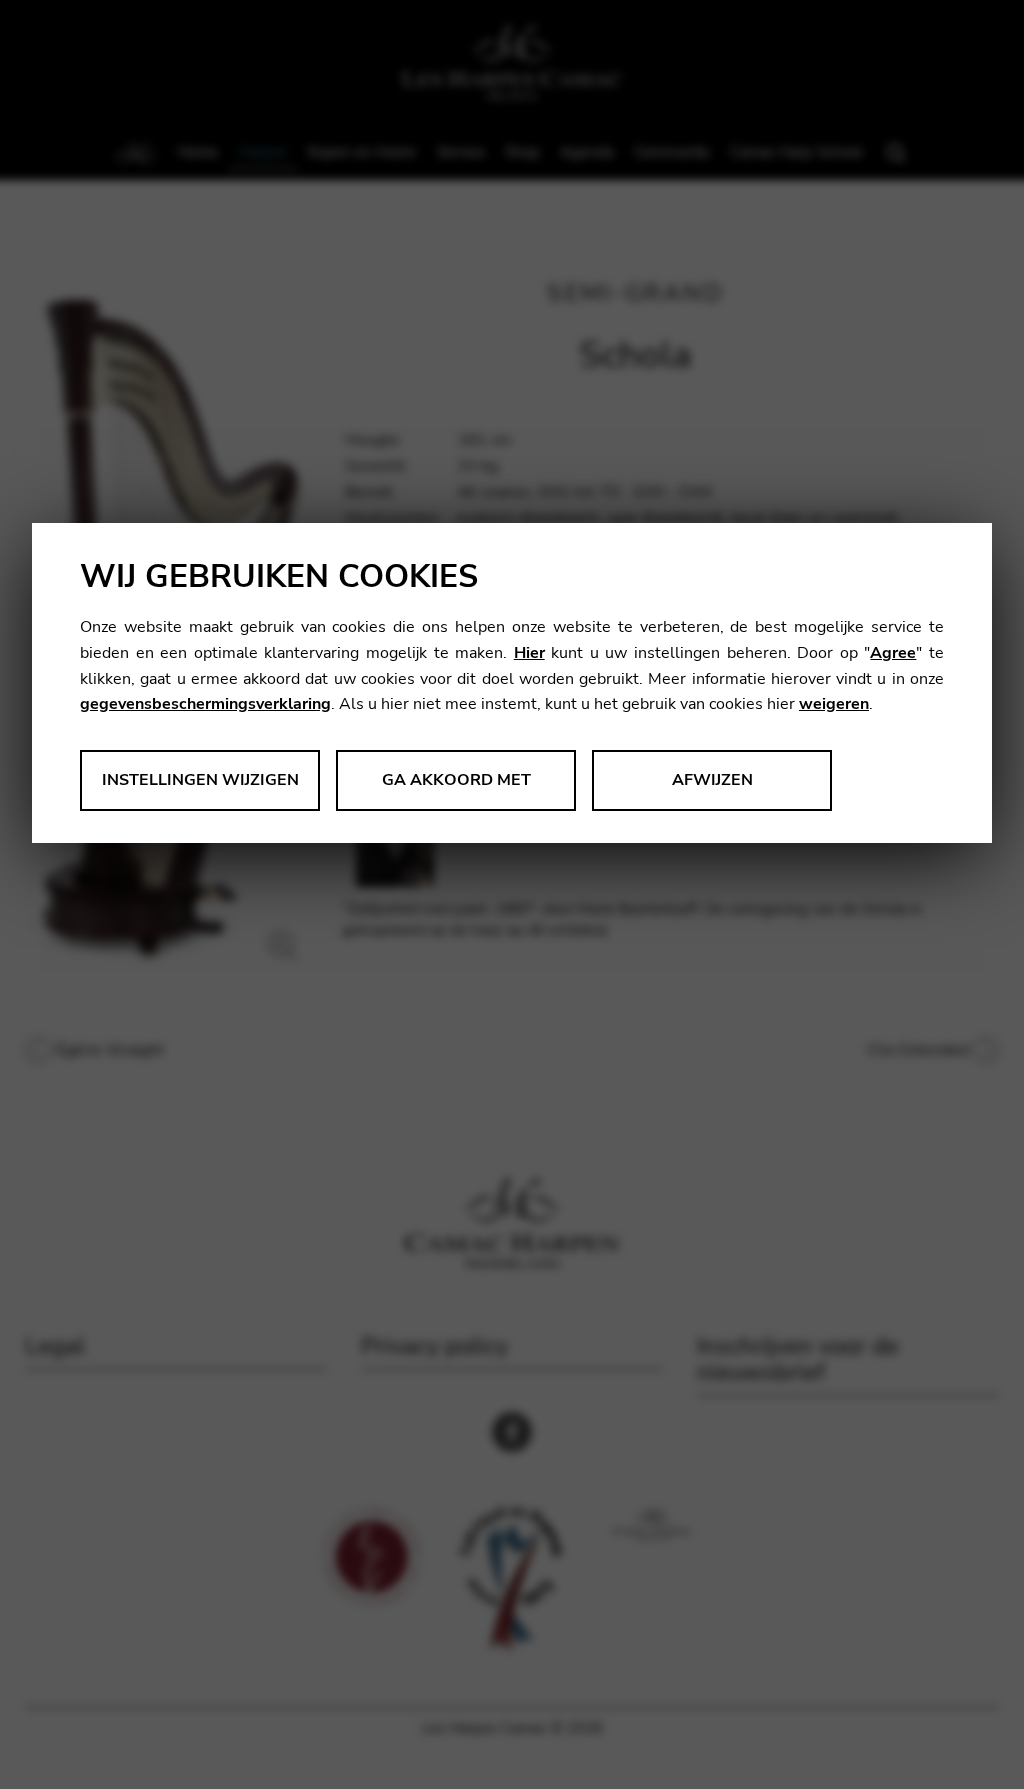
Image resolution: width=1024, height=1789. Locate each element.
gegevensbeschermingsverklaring (205, 704)
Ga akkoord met (456, 780)
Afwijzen (712, 780)
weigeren (834, 704)
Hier (529, 653)
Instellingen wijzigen (200, 780)
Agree (893, 653)
